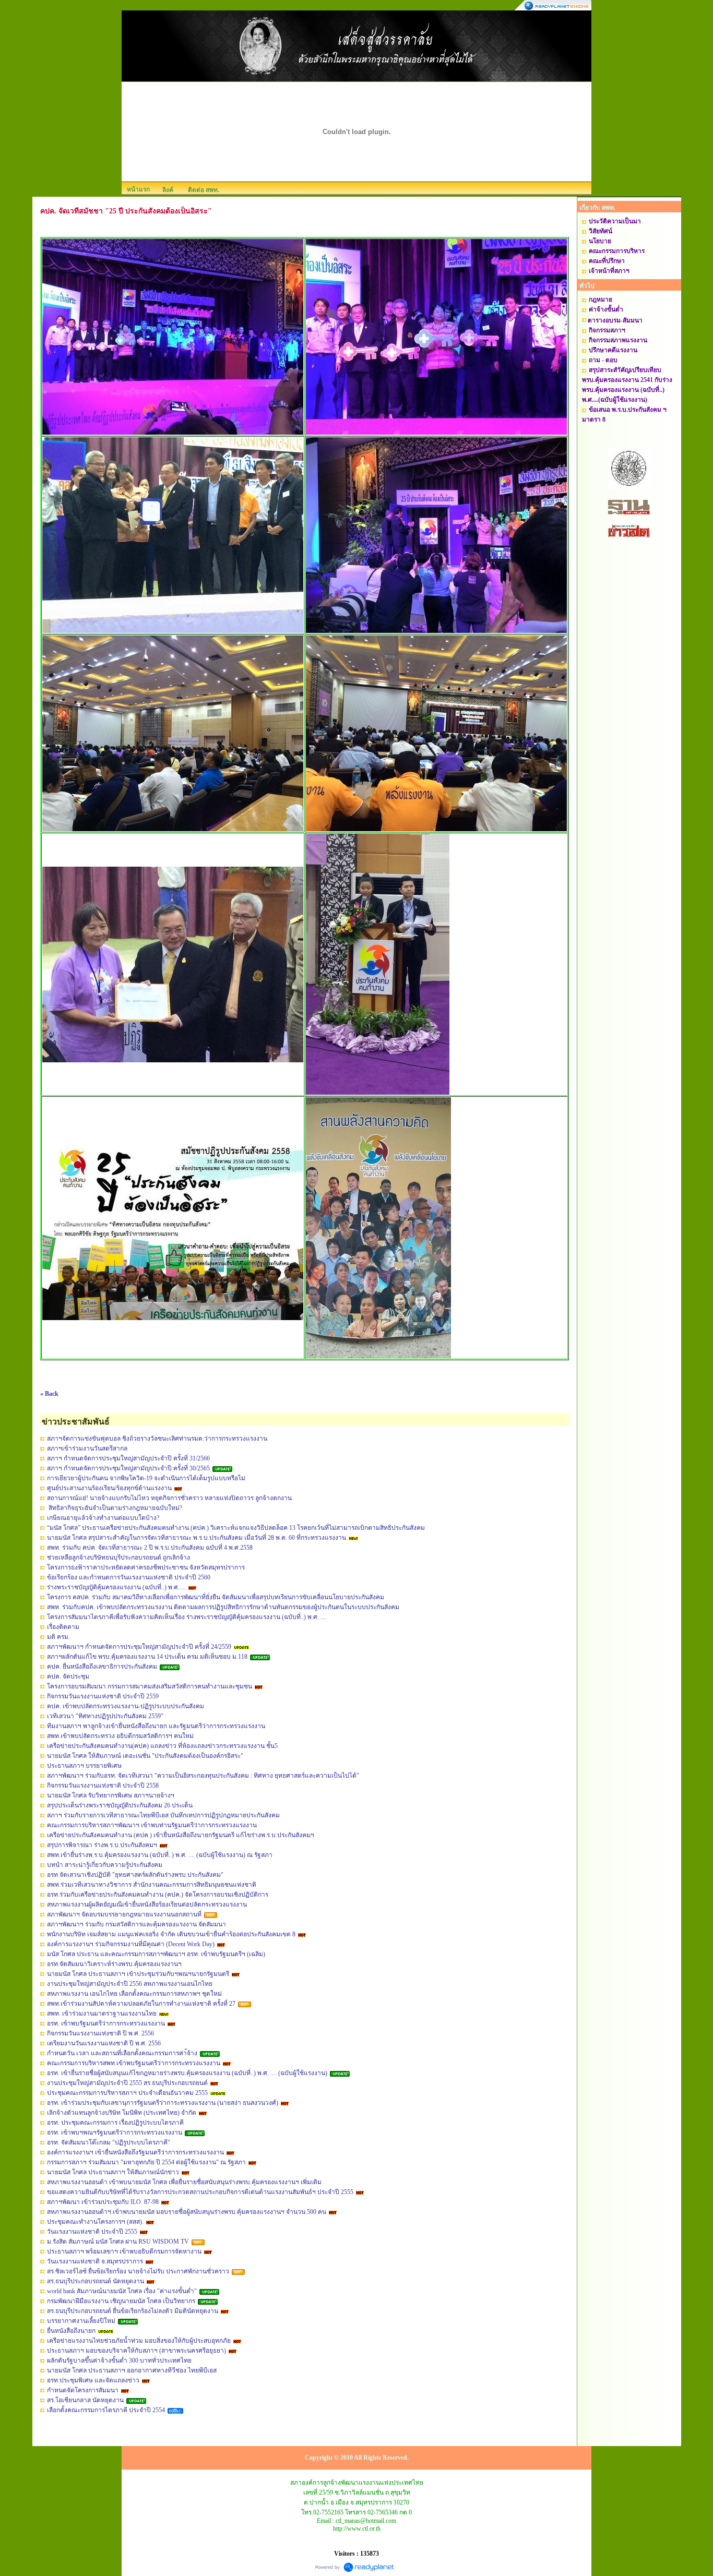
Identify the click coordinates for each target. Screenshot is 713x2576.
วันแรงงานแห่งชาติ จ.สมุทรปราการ (95, 2261)
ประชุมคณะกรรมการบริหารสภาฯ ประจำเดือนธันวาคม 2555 (127, 2093)
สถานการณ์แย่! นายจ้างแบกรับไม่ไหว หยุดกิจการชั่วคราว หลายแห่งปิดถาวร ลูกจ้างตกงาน (169, 1498)
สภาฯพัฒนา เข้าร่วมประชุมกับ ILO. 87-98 (103, 2202)
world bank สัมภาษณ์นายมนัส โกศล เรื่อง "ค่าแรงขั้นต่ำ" (122, 2291)
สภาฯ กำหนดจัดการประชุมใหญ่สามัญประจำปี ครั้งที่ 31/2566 (128, 1458)
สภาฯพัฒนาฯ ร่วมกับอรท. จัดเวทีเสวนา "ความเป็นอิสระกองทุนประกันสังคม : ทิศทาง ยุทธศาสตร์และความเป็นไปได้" (203, 1776)
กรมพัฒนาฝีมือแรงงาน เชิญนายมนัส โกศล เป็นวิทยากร (121, 2301)
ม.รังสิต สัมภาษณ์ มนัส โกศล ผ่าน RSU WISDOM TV (118, 2242)
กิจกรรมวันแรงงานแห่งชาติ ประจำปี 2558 (103, 1786)
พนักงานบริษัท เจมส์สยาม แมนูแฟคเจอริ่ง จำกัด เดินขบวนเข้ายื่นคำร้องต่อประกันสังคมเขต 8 (171, 1934)
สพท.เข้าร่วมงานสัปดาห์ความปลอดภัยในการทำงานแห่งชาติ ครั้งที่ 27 (141, 2004)
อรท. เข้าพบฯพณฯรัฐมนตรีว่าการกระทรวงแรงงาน (115, 2132)
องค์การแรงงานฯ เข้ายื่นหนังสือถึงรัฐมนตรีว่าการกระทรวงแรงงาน (135, 2152)
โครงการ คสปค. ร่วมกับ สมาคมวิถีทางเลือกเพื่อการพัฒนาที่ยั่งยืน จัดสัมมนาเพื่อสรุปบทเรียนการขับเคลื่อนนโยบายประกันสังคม (216, 1597)
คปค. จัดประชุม (68, 1676)
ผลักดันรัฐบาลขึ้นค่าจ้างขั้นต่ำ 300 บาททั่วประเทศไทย (119, 2361)
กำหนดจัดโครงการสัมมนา (83, 2390)
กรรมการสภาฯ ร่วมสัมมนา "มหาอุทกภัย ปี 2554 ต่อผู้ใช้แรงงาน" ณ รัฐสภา (146, 2162)
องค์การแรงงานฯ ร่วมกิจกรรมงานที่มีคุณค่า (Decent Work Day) (131, 1944)
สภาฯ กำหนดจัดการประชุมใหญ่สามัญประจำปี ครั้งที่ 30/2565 (129, 1468)
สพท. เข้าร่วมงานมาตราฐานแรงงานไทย (102, 2014)
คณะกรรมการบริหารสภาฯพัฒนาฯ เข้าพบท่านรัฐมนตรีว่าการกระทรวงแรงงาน (152, 1825)
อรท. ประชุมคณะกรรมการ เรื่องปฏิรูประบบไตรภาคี (115, 2123)
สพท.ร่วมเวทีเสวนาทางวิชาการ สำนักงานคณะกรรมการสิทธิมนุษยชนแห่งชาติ (152, 1885)
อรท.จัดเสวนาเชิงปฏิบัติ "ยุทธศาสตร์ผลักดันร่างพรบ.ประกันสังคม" (135, 1875)
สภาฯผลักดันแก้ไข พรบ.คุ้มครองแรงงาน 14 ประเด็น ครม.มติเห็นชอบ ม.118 (147, 1657)
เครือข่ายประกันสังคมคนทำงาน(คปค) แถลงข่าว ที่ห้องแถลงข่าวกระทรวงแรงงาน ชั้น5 (162, 1746)
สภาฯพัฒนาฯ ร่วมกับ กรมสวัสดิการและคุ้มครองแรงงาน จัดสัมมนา (136, 1924)
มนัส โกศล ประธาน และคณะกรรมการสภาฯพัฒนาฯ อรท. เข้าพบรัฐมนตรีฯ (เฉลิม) (156, 1954)
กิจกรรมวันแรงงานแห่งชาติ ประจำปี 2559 (103, 1696)
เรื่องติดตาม (63, 1627)
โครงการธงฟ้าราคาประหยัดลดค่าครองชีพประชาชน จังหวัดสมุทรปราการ (146, 1567)
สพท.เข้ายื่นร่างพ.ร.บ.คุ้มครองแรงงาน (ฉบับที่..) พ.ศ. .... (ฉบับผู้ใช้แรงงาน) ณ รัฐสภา (160, 1855)
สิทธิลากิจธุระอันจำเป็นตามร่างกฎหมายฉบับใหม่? (115, 1508)
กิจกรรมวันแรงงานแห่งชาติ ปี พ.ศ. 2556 (100, 2033)
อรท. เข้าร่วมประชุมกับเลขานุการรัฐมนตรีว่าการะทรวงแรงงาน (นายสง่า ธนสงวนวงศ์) (163, 2103)
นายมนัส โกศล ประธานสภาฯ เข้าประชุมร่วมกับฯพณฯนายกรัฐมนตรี (138, 1974)
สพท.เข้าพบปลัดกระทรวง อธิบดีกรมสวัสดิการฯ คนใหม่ (120, 1736)
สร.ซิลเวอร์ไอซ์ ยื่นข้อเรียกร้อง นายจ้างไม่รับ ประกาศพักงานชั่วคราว (138, 2271)
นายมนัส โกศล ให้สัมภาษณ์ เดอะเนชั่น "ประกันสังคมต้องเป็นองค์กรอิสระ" (145, 1756)
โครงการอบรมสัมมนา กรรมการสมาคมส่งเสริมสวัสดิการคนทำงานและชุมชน (150, 1686)
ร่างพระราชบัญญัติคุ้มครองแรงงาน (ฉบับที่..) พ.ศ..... (116, 1587)
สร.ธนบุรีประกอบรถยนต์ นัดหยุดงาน (96, 2281)
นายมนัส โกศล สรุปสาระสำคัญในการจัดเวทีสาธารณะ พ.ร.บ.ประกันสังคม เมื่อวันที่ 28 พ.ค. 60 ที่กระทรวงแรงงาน (197, 1538)
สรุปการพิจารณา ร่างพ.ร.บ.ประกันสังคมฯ (102, 1845)
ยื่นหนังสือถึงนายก (71, 2331)
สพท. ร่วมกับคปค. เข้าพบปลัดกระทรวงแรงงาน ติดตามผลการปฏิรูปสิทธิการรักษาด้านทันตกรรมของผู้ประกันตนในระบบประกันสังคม (223, 1607)
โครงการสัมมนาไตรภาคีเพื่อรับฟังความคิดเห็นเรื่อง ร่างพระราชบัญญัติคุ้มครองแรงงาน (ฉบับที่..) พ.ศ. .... (187, 1617)
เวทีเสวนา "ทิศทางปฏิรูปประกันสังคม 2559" (105, 1716)
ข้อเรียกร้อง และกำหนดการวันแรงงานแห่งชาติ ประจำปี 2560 (129, 1577)
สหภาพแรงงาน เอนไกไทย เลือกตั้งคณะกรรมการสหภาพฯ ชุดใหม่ (134, 1994)
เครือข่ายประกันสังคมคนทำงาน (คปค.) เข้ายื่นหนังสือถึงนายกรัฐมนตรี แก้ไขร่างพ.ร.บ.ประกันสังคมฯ (181, 1835)
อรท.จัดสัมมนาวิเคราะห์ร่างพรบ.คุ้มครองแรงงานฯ (114, 1964)
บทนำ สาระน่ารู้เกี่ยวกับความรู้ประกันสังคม (105, 1865)
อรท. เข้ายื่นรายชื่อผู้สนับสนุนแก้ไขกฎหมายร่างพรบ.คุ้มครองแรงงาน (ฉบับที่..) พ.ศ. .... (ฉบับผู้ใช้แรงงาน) (187, 2073)
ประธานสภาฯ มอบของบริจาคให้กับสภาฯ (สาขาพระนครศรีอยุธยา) (136, 2351)
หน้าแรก (138, 189)
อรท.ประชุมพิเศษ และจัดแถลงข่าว (93, 2380)
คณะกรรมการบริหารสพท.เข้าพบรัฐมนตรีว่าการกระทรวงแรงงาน (134, 2063)
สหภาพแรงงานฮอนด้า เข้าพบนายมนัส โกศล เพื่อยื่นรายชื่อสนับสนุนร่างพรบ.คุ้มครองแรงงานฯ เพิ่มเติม (184, 2182)
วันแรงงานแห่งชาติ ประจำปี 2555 (92, 2232)
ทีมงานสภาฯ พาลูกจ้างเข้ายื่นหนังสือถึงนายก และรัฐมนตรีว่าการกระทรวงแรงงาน (156, 1726)
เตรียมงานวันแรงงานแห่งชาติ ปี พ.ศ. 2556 (104, 2043)
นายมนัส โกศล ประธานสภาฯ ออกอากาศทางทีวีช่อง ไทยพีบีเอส (132, 2370)
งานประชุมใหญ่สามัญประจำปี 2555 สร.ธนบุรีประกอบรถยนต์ (127, 2083)
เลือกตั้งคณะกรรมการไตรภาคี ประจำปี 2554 (106, 2410)
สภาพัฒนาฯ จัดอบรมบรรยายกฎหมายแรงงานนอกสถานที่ (124, 1914)
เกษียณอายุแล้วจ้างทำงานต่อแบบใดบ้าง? (103, 1518)
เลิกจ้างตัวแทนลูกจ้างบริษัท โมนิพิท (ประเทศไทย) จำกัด (122, 2113)
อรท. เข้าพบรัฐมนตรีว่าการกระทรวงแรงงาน (106, 2023)
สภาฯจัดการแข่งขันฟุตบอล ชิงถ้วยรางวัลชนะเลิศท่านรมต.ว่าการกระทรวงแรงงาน (157, 1439)
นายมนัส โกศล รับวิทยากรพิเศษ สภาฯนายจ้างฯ (111, 1795)
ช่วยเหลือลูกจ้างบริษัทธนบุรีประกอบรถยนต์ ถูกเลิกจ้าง (118, 1557)
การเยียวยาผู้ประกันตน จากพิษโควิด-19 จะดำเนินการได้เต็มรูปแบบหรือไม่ (146, 1478)
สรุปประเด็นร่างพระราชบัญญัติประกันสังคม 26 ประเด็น (120, 1805)
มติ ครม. (58, 1637)
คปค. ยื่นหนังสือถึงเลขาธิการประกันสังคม (102, 1667)
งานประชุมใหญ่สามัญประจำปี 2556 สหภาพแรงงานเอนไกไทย (130, 1984)
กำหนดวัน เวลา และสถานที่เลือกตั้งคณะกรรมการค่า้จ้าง (122, 2053)
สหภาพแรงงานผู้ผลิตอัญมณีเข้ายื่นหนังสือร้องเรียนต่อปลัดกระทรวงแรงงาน (147, 1904)
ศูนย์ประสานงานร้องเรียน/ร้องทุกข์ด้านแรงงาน (109, 1488)
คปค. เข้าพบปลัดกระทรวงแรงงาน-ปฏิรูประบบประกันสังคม (126, 1706)
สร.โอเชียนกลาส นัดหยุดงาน (85, 2400)
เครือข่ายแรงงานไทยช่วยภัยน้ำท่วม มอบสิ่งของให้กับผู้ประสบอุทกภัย (139, 2341)
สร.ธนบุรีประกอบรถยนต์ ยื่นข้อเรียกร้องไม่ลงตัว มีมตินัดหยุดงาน (133, 2311)
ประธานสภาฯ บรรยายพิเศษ (84, 1766)
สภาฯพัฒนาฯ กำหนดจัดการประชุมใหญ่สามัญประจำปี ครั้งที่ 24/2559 (139, 1647)
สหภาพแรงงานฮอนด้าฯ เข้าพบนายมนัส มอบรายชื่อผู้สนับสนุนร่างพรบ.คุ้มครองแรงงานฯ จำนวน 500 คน (187, 2212)
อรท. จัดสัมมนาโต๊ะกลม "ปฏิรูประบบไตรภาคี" (109, 2142)
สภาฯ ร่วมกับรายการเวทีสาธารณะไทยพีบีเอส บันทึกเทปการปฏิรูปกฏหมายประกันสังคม (163, 1815)
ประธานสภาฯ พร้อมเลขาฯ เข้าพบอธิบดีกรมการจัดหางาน (124, 2251)
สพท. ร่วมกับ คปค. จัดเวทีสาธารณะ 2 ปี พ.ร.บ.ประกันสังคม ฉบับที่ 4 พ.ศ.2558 (150, 1548)
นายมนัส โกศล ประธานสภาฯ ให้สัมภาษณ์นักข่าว (113, 2172)
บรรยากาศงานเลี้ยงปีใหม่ (81, 2321)
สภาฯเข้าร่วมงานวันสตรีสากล (87, 1448)
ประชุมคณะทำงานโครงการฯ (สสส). (95, 2222)
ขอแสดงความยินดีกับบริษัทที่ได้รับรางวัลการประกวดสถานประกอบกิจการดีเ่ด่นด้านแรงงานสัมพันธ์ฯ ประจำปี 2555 (200, 2192)
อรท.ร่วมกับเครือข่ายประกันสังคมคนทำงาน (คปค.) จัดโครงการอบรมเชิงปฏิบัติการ (158, 1895)
